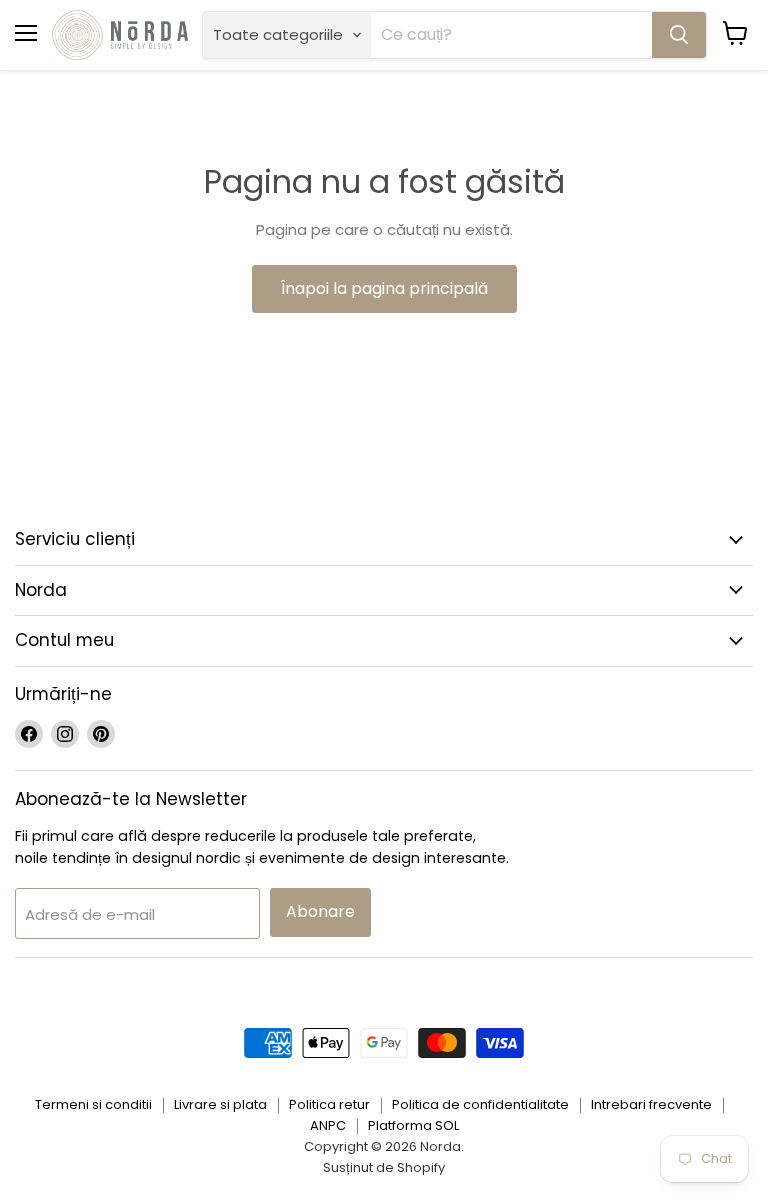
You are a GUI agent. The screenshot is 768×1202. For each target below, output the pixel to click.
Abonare (320, 911)
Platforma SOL (413, 1125)
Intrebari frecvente (651, 1104)
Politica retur (329, 1104)
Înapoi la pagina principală (384, 288)
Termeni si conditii (93, 1104)
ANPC (328, 1125)
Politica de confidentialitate (480, 1104)
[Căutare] (679, 35)
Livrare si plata (220, 1104)
